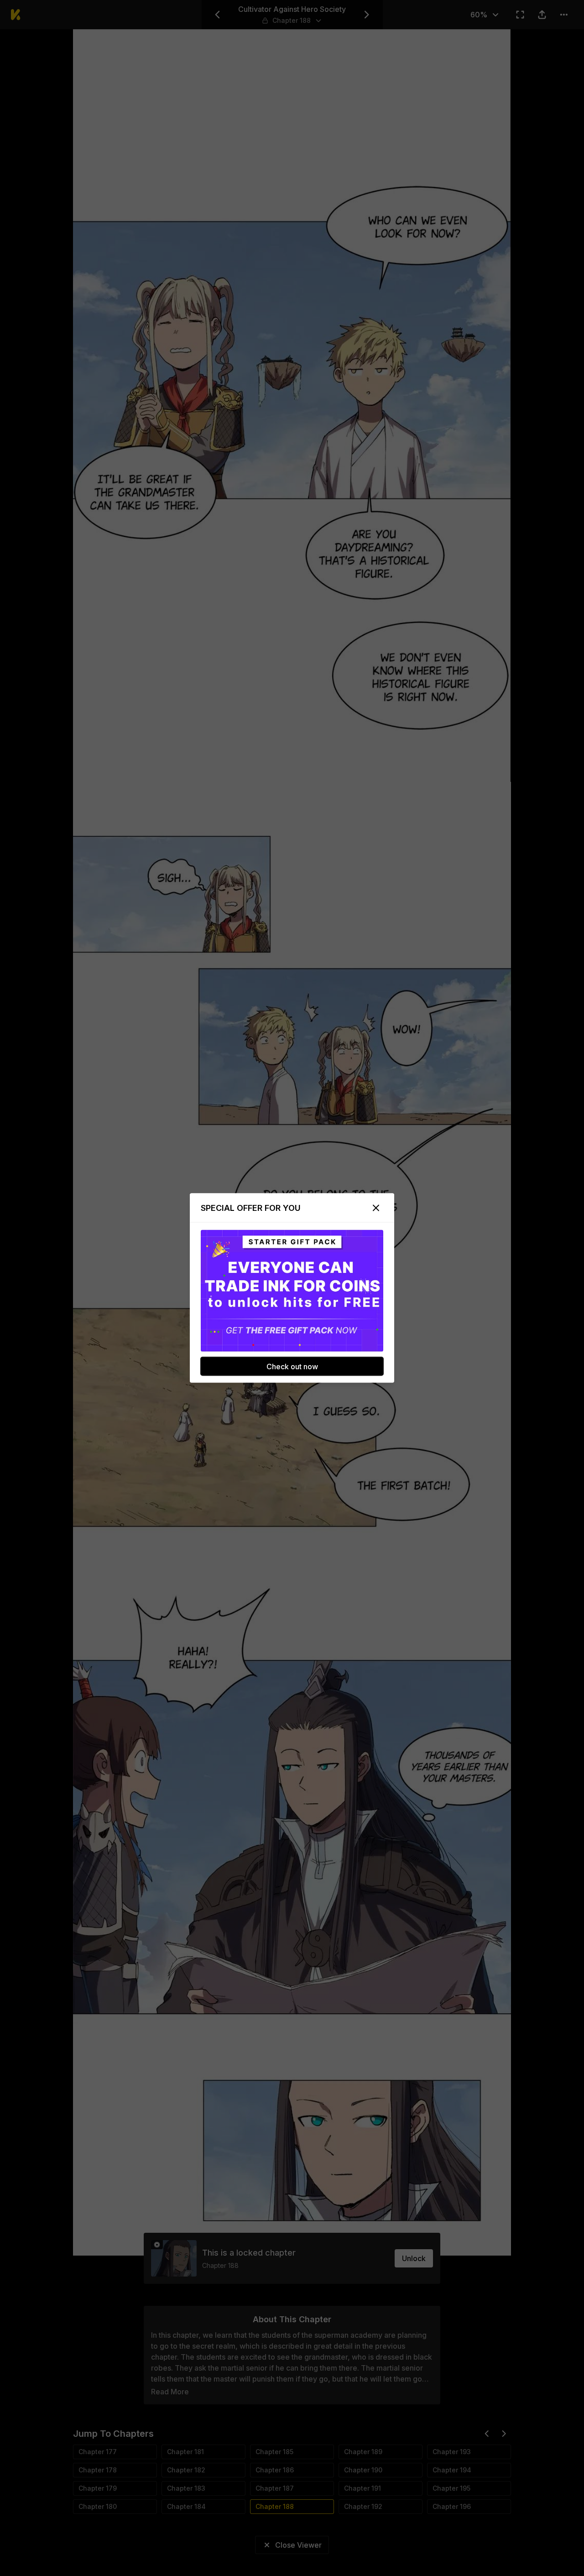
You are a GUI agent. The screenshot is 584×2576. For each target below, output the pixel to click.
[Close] (376, 1208)
